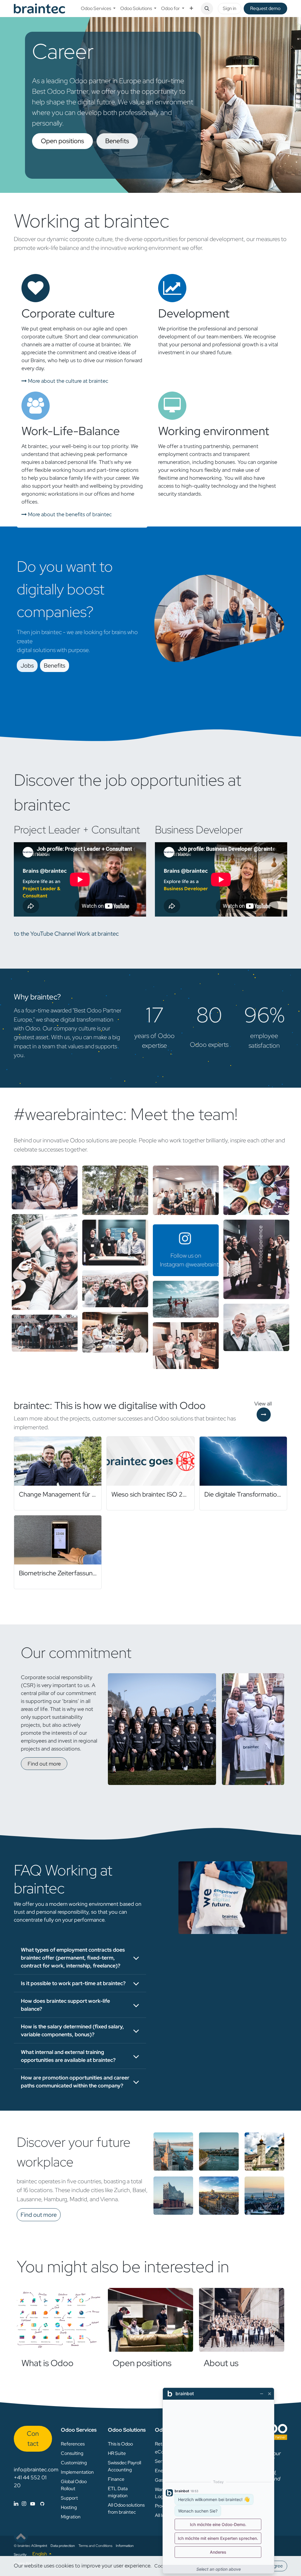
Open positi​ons (62, 141)
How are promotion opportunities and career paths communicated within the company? (75, 2082)
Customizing (74, 2463)
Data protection (63, 2546)
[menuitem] (98, 9)
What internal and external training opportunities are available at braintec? (68, 2056)
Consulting (72, 2453)
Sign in (230, 8)
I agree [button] (276, 2566)
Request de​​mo (265, 8)
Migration (71, 2517)
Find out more (44, 1764)
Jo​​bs (27, 666)
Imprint (42, 2546)
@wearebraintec (205, 1264)
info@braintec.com (36, 2469)
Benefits (117, 141)
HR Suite (117, 2453)
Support (69, 2498)
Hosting (69, 2507)
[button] (207, 9)
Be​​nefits (55, 666)
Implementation (77, 2472)
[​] (29, 2504)
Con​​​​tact (33, 2438)
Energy (162, 2471)
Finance (116, 2479)
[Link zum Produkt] (59, 2320)
